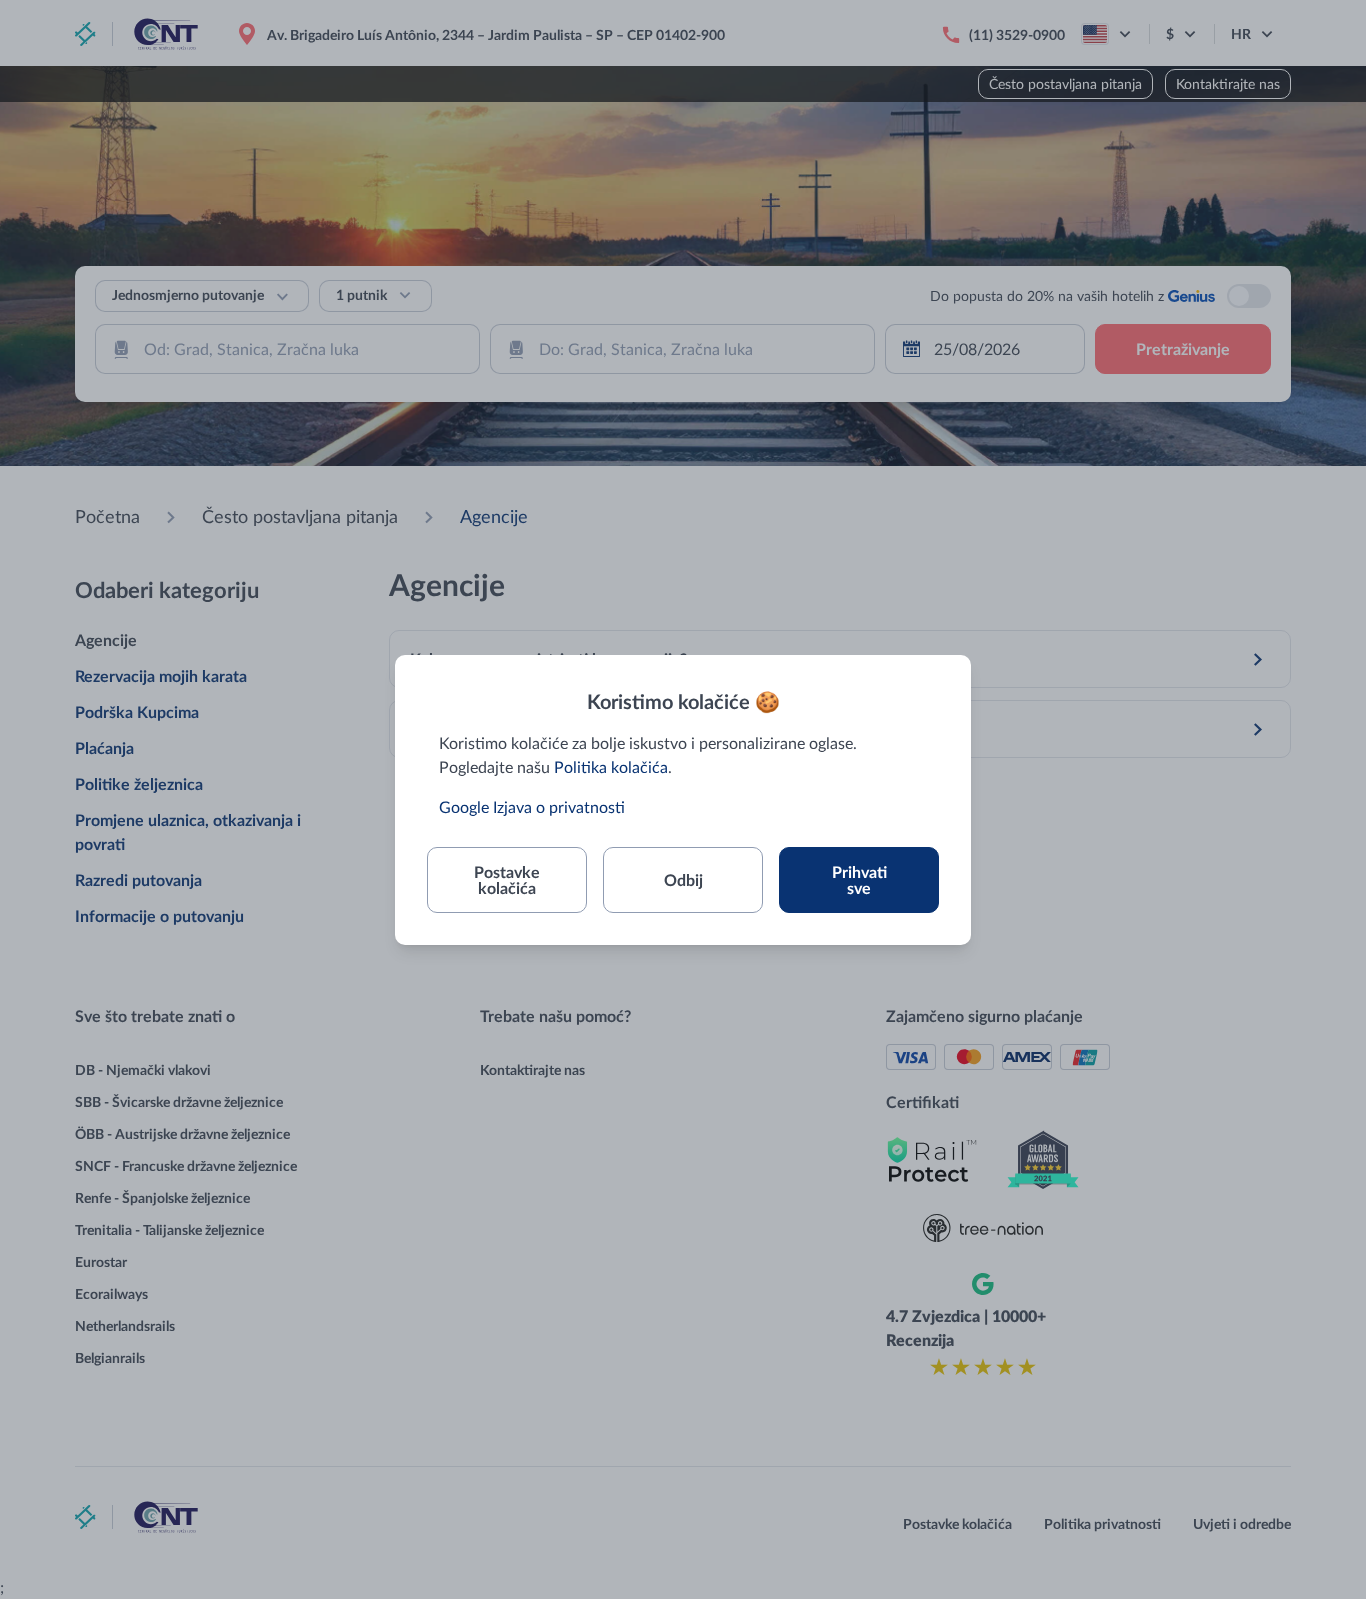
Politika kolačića (611, 766)
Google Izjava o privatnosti (532, 806)
